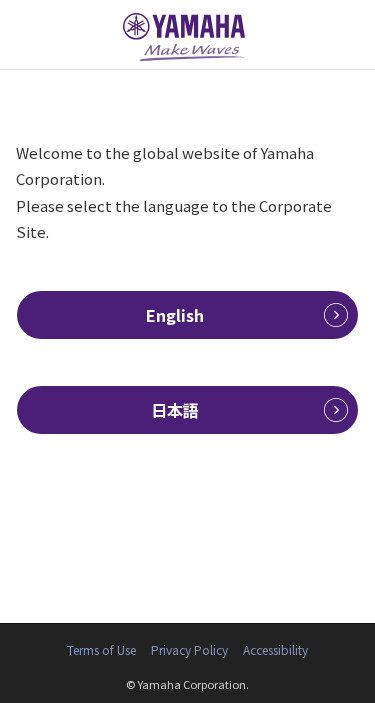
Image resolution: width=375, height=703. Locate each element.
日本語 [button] (175, 410)
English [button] (175, 315)
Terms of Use (101, 649)
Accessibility (275, 649)
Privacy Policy (189, 649)
